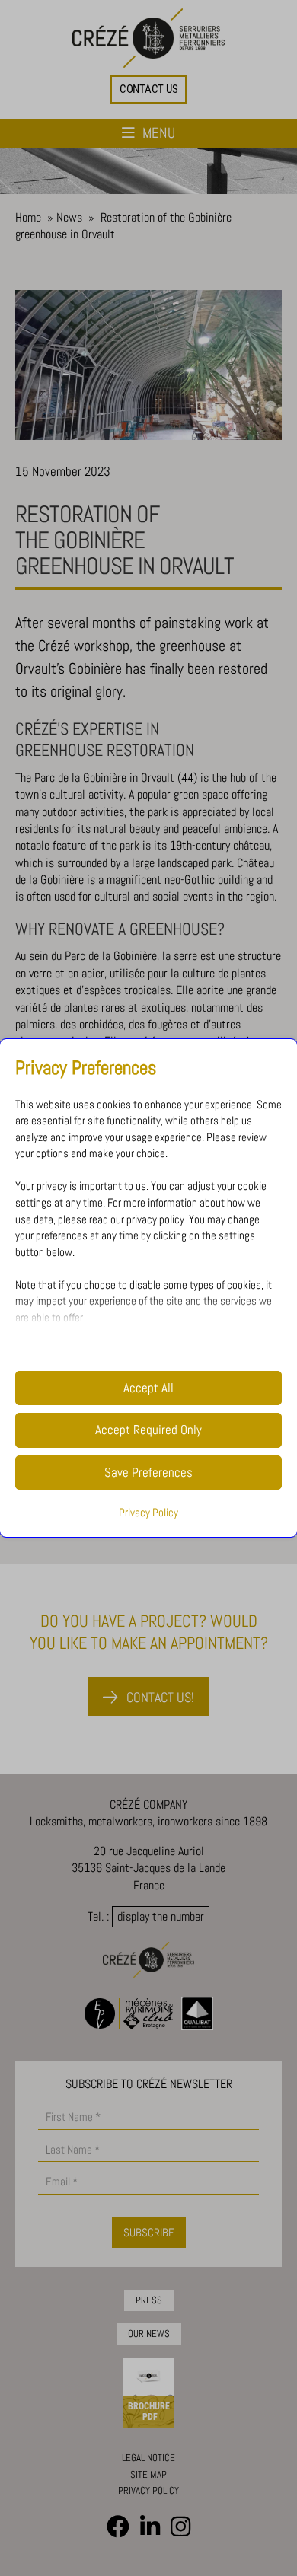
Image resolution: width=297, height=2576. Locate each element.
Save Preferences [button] (148, 1473)
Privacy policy (148, 2490)
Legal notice (148, 2458)
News (69, 217)
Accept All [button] (148, 1388)
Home (28, 217)
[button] (149, 89)
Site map (148, 2474)
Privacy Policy (148, 1513)
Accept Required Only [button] (148, 1430)
